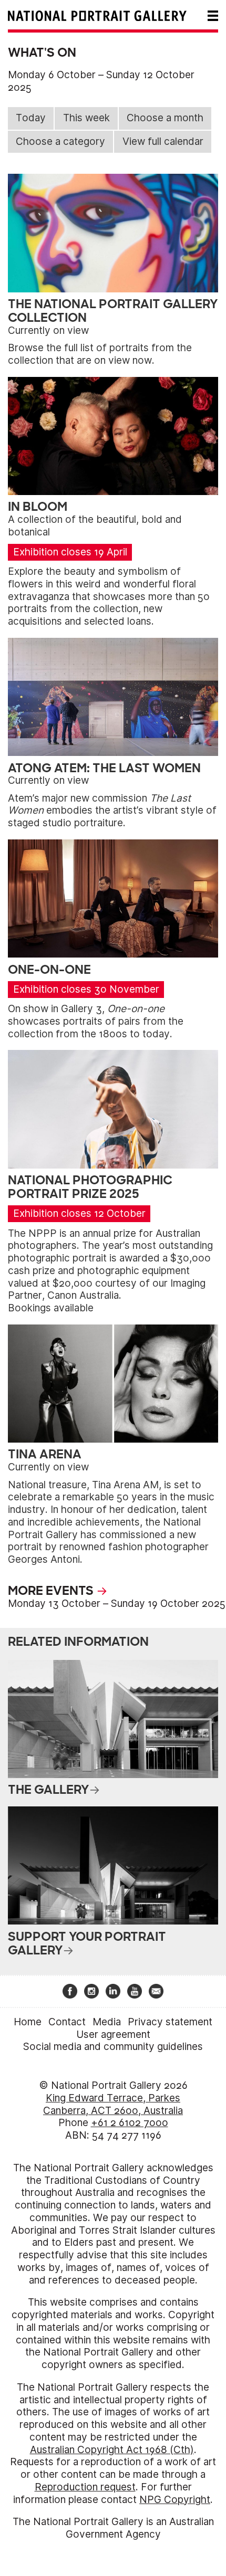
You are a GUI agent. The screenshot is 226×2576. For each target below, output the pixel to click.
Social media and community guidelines (113, 2047)
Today (31, 118)
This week (86, 118)
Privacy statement (170, 2022)
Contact (67, 2022)
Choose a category (60, 141)
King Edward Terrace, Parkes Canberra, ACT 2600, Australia (113, 2104)
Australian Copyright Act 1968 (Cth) (112, 2450)
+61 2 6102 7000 (130, 2123)
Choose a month (165, 118)
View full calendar (163, 141)
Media (107, 2022)
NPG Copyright (175, 2500)
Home (28, 2022)
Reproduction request (85, 2487)
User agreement (113, 2034)
